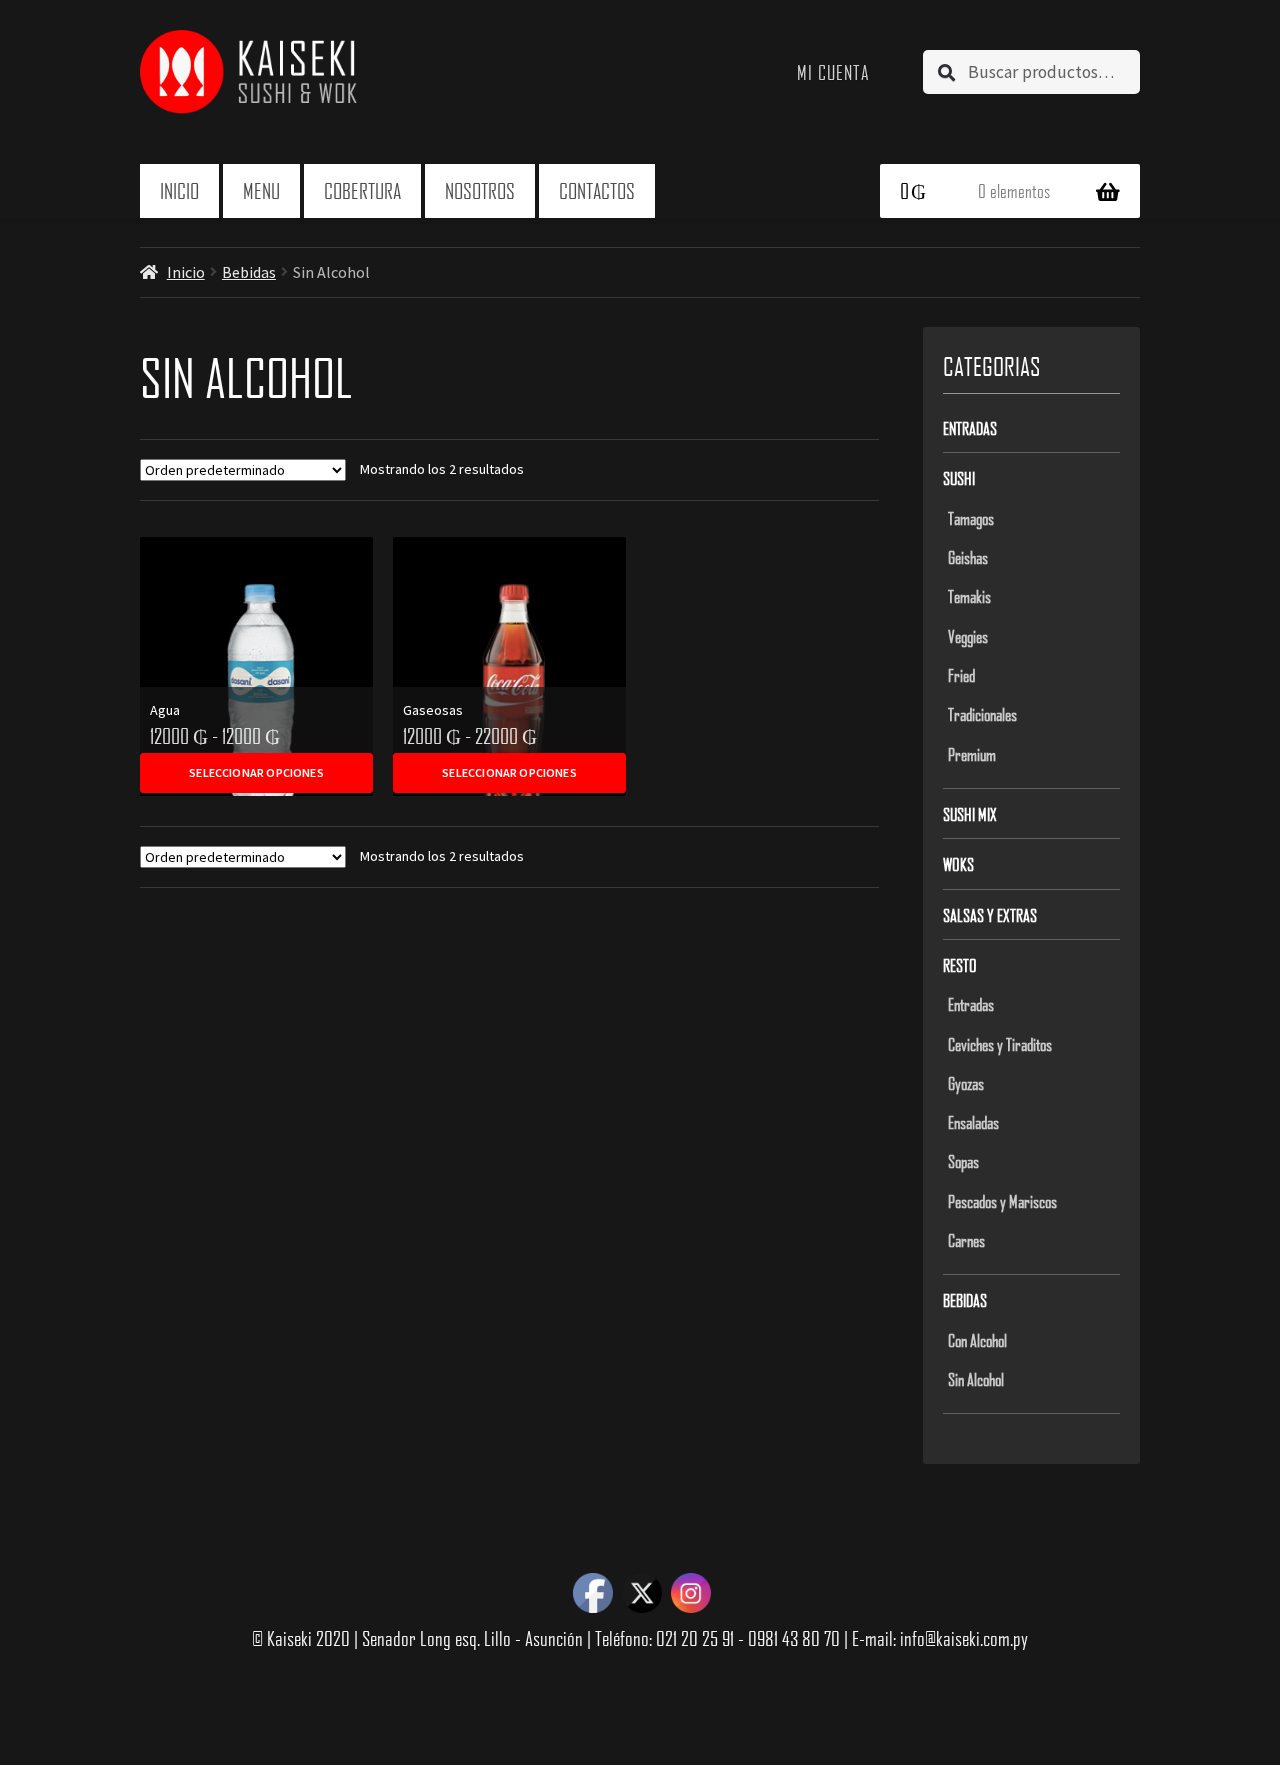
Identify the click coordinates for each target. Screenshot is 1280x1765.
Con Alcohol (977, 1340)
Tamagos (971, 518)
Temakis (969, 596)
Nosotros (480, 190)
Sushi (959, 478)
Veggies (968, 636)
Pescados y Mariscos (1002, 1201)
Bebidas (249, 272)
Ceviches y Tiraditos (1000, 1044)
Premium (972, 754)
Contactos (597, 190)
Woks (958, 864)
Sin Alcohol (976, 1379)
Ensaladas (973, 1122)
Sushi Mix (970, 814)
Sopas (963, 1161)
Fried (961, 675)
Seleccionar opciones (256, 772)
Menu (261, 190)
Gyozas (966, 1083)
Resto (960, 965)
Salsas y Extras (990, 915)
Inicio (179, 190)
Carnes (966, 1240)
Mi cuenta (833, 72)
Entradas (970, 428)
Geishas (968, 557)
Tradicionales (982, 714)
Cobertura (362, 190)
